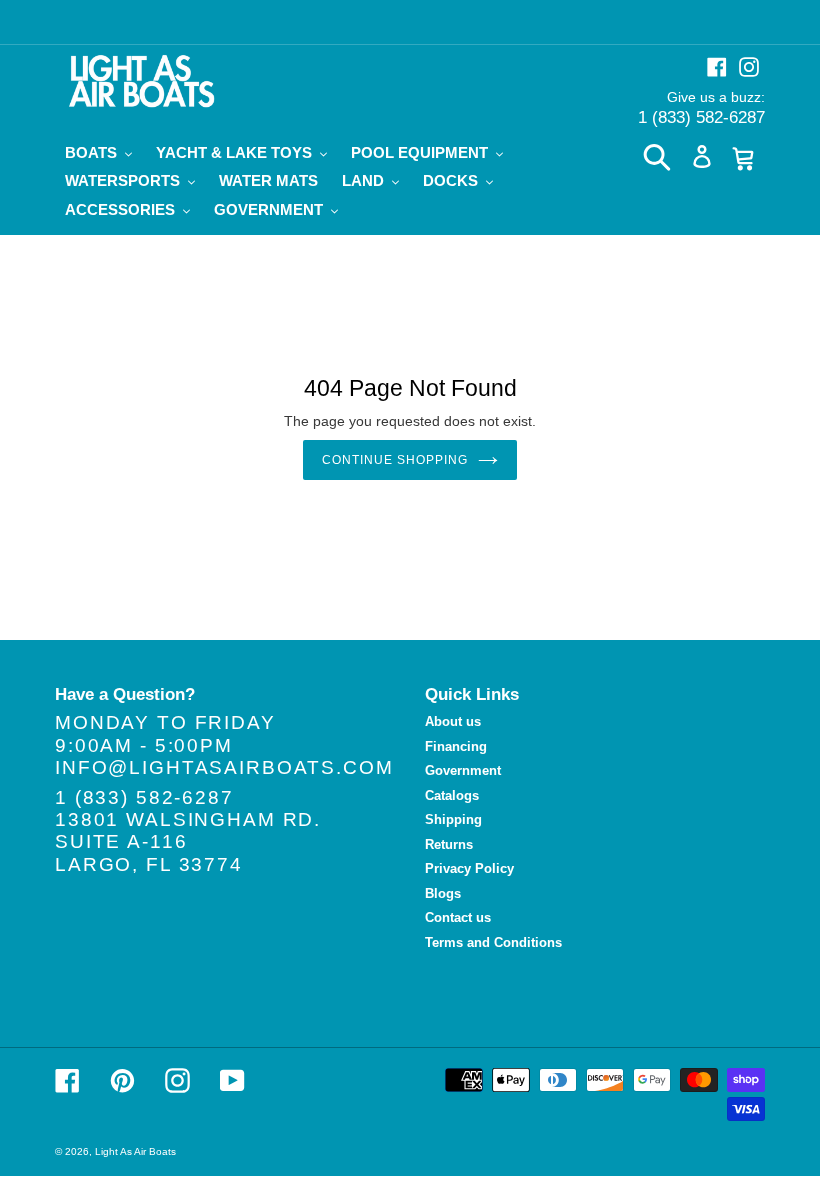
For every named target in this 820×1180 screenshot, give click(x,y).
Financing (456, 746)
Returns (449, 844)
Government (463, 770)
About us (453, 721)
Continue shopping (394, 460)
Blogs (443, 893)
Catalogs (452, 795)
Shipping (453, 819)
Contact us (458, 917)
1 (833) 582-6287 (701, 117)
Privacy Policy (469, 868)
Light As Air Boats (135, 1151)
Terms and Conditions (493, 942)
